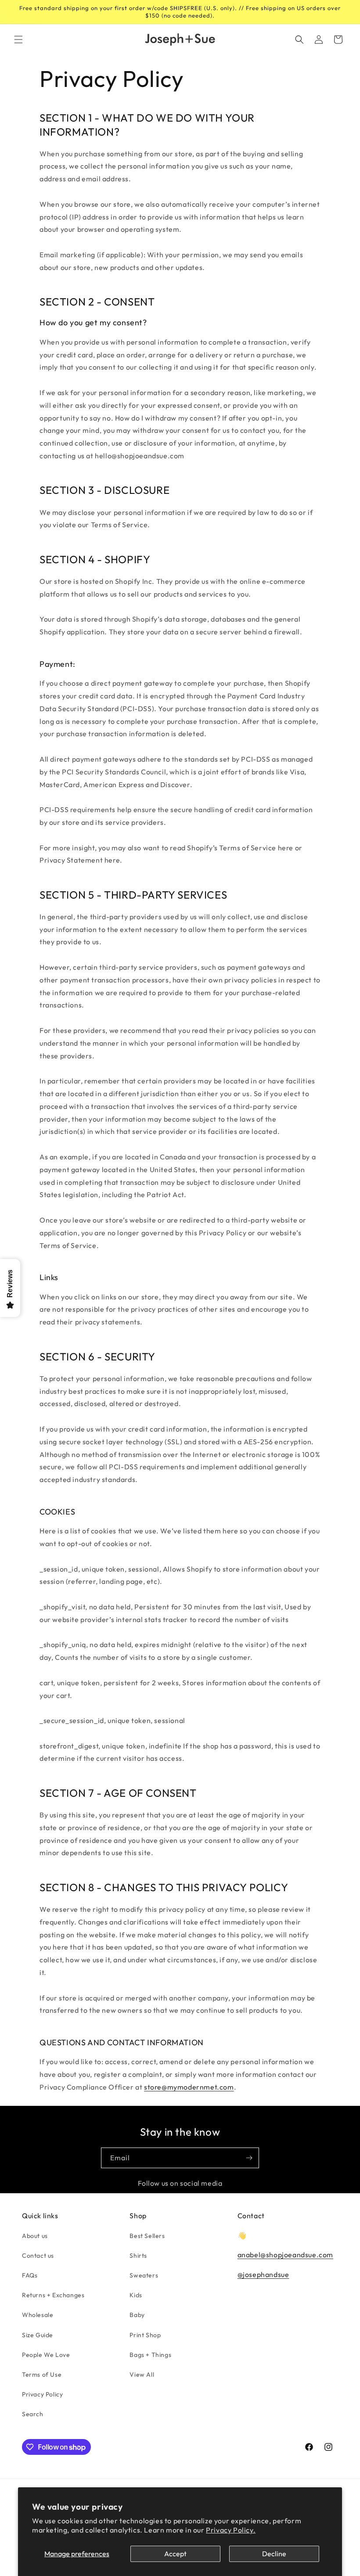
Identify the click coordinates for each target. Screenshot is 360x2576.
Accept (175, 2554)
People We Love (46, 2355)
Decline (274, 2554)
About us (35, 2236)
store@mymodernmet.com (189, 2087)
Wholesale (38, 2315)
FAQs (30, 2275)
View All (142, 2375)
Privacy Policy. (231, 2530)
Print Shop (145, 2335)
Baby (137, 2315)
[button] (18, 40)
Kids (136, 2295)
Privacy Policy (42, 2394)
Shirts (138, 2256)
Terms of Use (42, 2375)
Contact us (38, 2256)
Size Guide (38, 2335)
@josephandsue (263, 2274)
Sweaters (144, 2275)
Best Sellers (147, 2236)
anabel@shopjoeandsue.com (285, 2255)
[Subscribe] (249, 2158)
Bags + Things (150, 2355)
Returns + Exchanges (53, 2295)
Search (33, 2414)
